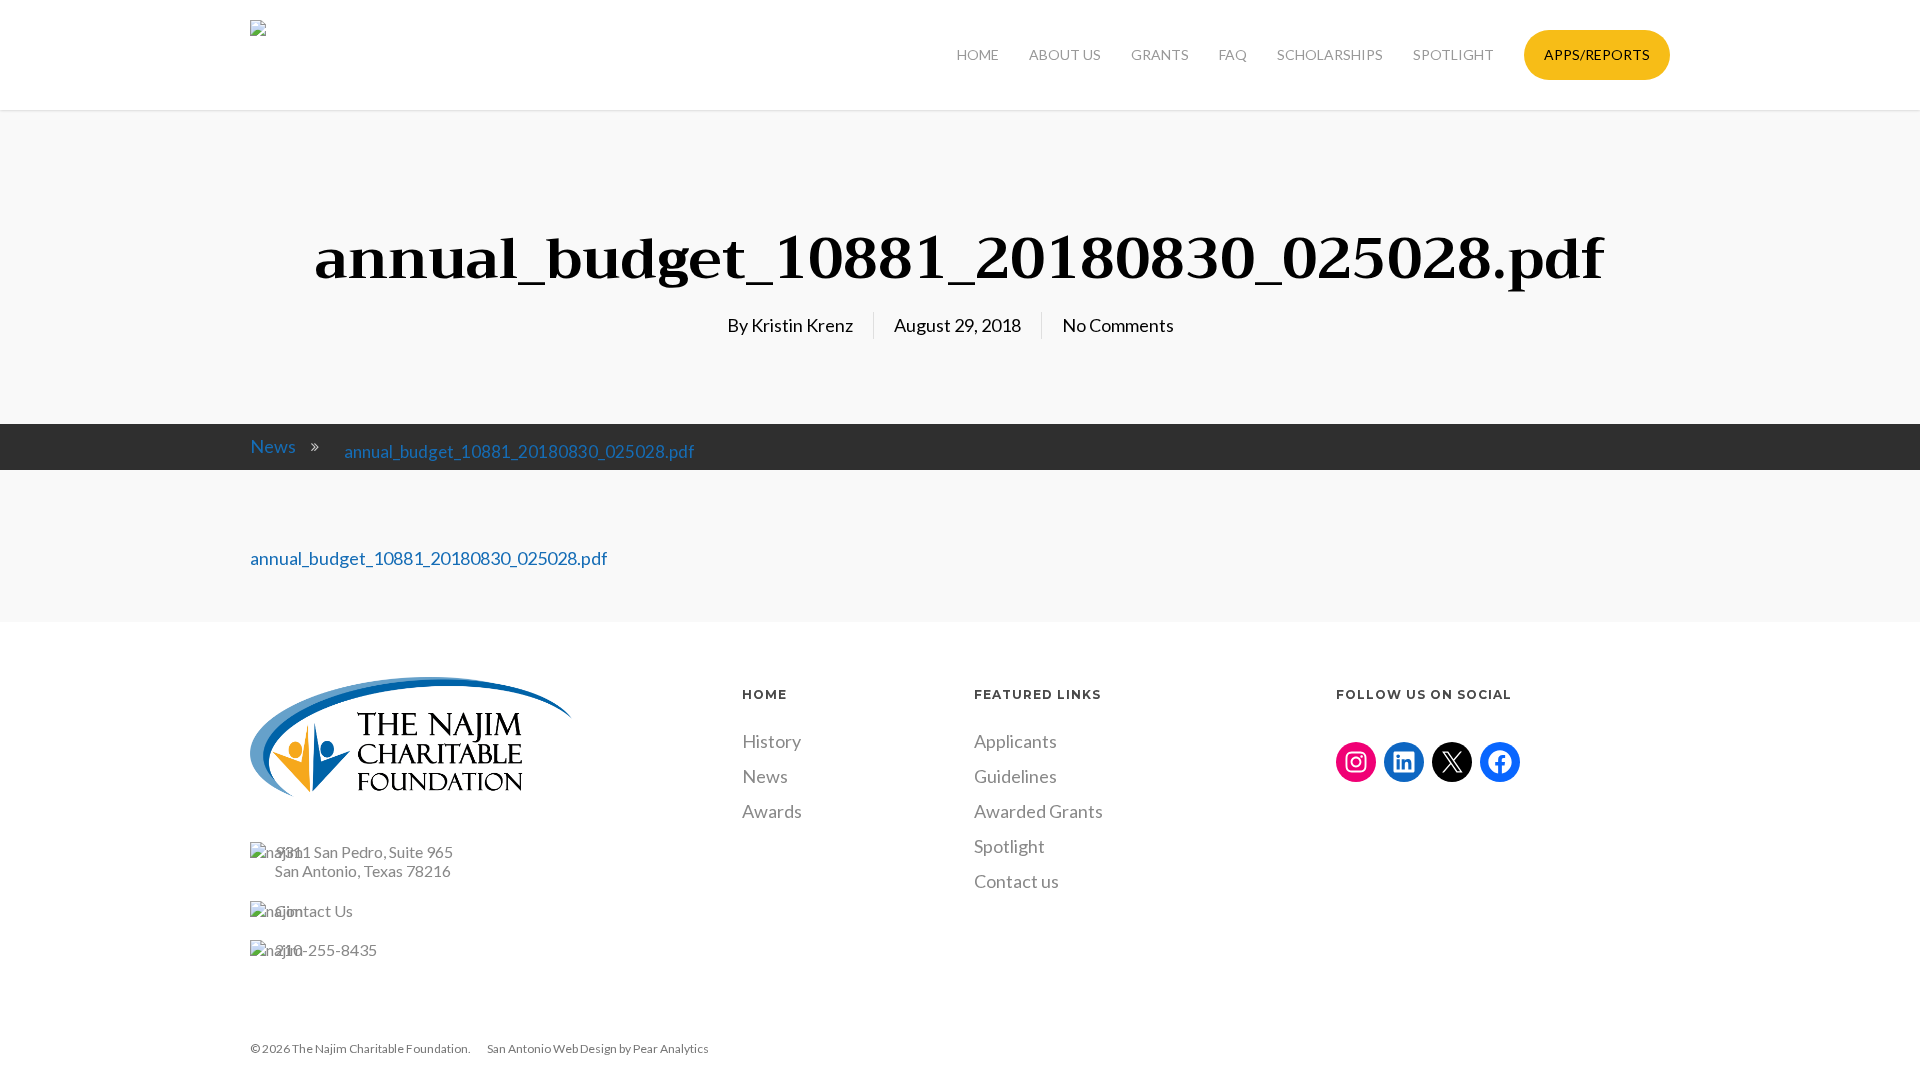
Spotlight (1009, 846)
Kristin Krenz (802, 325)
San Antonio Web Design (552, 1048)
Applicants (1015, 741)
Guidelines (1015, 776)
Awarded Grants (1038, 811)
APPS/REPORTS (1597, 54)
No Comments (1118, 325)
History (771, 741)
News (273, 446)
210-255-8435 (326, 949)
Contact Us (314, 910)
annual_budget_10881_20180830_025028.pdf (429, 558)
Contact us (1016, 881)
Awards (772, 811)
